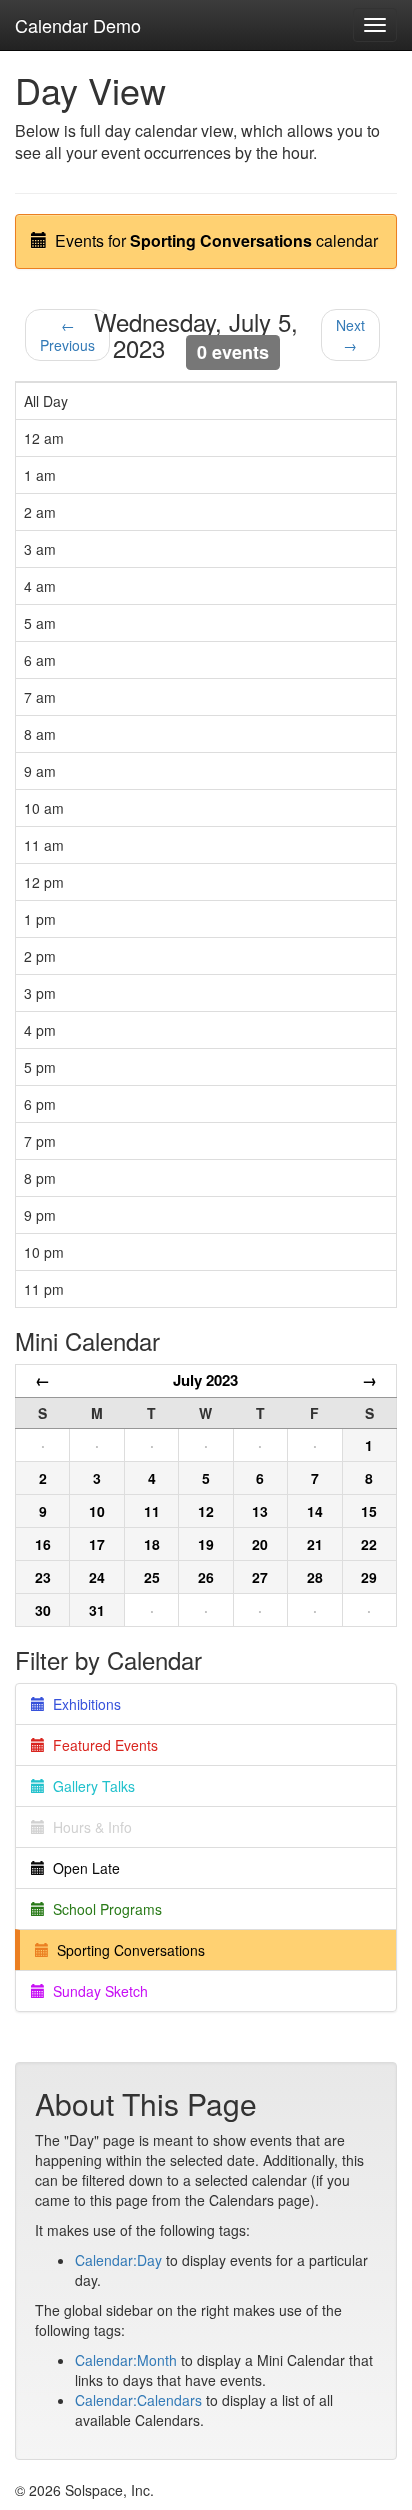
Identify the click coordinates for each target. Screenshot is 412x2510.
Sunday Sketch (96, 1991)
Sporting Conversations (127, 1950)
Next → (350, 335)
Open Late (82, 1868)
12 (206, 1511)
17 (97, 1544)
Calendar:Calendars (138, 2400)
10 (97, 1511)
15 (369, 1511)
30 (43, 1610)
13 (260, 1511)
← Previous (67, 335)
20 (260, 1544)
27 (260, 1577)
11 (152, 1511)
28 (315, 1577)
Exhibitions (83, 1704)
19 (206, 1544)
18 (152, 1544)
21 (315, 1544)
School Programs (103, 1909)
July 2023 (205, 1380)
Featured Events (101, 1745)
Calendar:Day (118, 2260)
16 (43, 1544)
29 (369, 1577)
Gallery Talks (90, 1786)
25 (152, 1577)
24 (97, 1577)
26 (206, 1577)
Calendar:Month (126, 2360)
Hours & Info (88, 1827)
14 (315, 1511)
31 (97, 1610)
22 (369, 1544)
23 (43, 1577)
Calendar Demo (78, 25)
